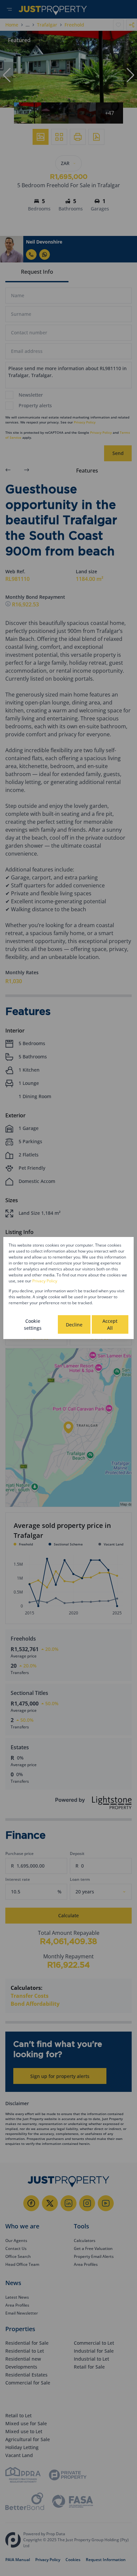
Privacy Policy (45, 1281)
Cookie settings (33, 1324)
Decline (74, 1325)
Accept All (110, 1324)
